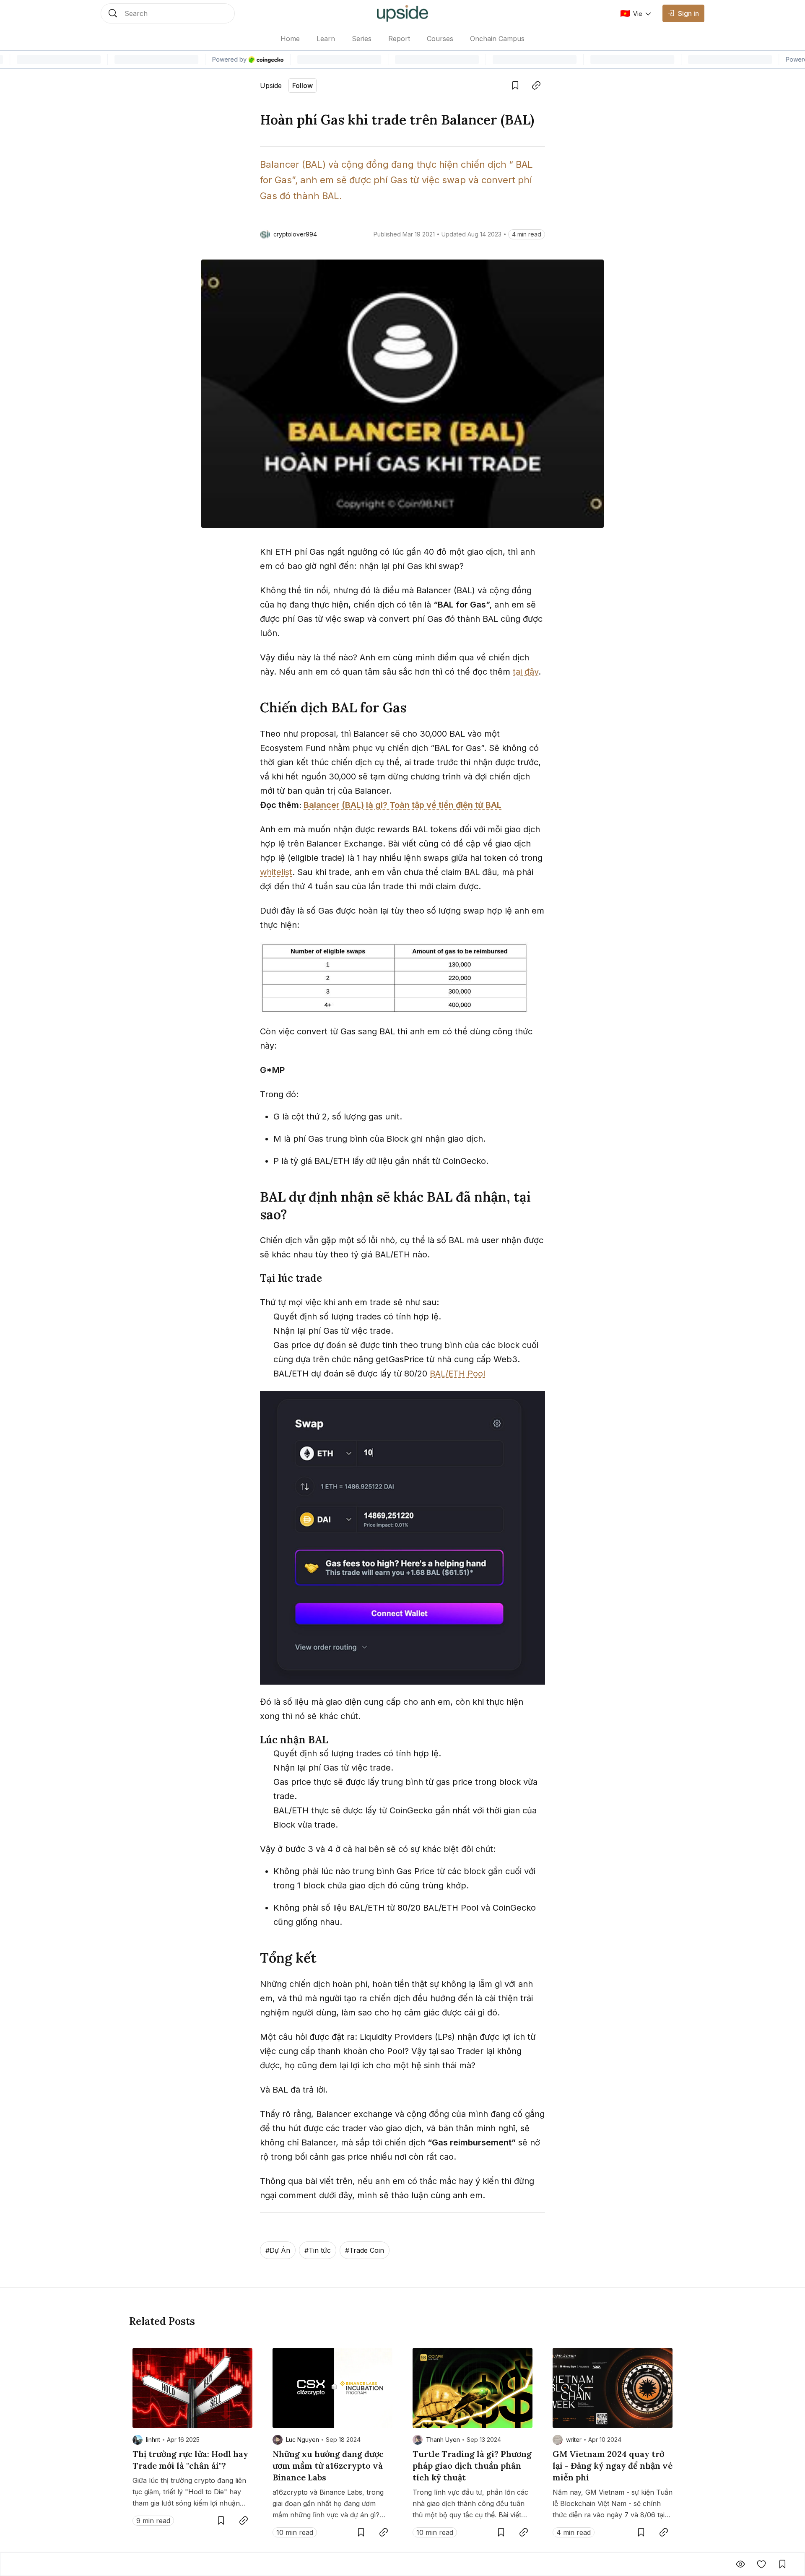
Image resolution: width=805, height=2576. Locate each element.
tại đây (526, 672)
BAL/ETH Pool (457, 1374)
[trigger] (168, 13)
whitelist (276, 872)
